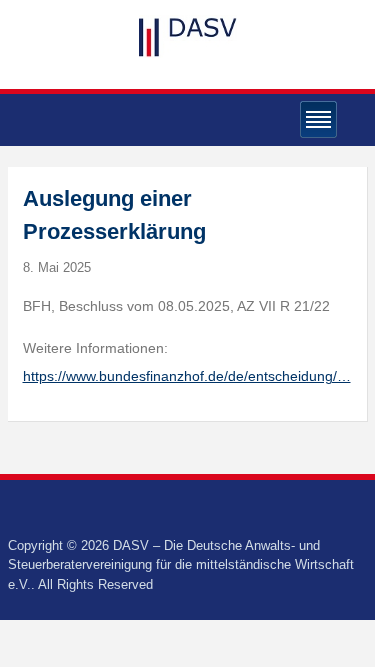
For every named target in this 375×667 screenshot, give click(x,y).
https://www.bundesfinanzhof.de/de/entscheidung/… (187, 376)
